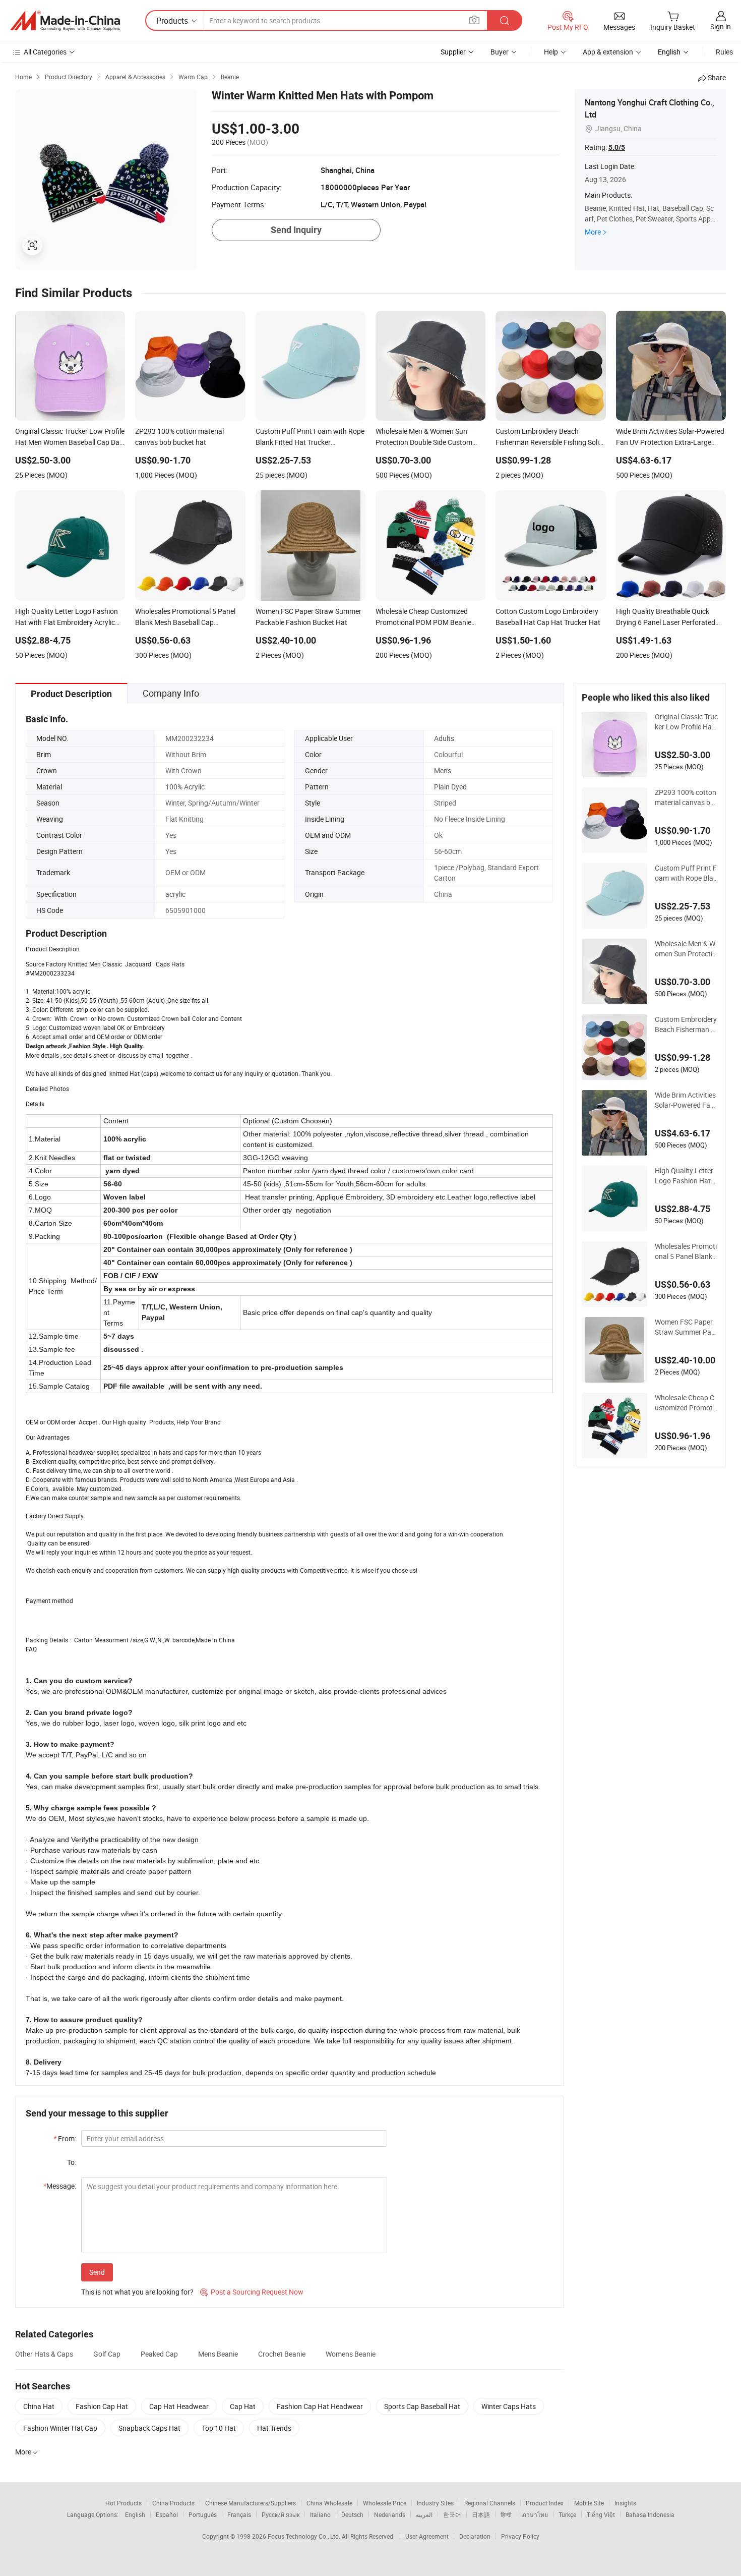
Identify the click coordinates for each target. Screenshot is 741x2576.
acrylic (175, 894)
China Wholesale (329, 2503)
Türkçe (567, 2514)
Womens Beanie (351, 2354)
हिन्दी (506, 2514)
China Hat (39, 2406)
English (135, 2514)
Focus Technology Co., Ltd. (305, 2536)
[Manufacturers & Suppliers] (65, 21)
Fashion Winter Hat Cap (60, 2428)
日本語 (481, 2514)
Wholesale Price (385, 2503)
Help (551, 52)
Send (97, 2272)
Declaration (475, 2536)
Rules (724, 52)
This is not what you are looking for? (137, 2292)
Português (203, 2514)
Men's (443, 770)
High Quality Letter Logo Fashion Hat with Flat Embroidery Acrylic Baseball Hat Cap (686, 1176)
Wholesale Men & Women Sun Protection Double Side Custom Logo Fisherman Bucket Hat (686, 949)
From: (65, 2138)
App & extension (608, 52)
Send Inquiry (296, 230)
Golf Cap (107, 2354)
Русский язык (281, 2514)
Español (167, 2514)
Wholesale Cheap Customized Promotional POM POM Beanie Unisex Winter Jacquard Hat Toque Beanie (686, 1403)
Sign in (721, 26)
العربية (424, 2514)
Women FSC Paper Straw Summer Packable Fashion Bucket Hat (685, 1327)
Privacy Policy (520, 2536)
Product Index (545, 2503)
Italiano (320, 2514)
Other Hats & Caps (44, 2354)
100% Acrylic (185, 787)
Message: (60, 2186)
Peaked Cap (159, 2354)
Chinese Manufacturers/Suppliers (251, 2503)
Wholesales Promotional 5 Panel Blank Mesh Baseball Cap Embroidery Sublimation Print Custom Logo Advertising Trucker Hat (686, 1251)
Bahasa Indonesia (650, 2514)
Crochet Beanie (282, 2354)
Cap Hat (243, 2406)
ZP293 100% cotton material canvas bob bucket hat (686, 797)
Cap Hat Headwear (179, 2406)
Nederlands (390, 2514)
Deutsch (352, 2514)
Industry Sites (435, 2503)
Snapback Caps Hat (149, 2428)
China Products (173, 2503)
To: (72, 2162)
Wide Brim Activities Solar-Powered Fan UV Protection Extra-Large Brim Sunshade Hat (686, 1100)
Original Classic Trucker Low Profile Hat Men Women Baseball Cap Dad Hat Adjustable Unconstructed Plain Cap (686, 722)
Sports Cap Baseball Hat (422, 2406)
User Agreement (427, 2536)
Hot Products (124, 2503)
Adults (444, 738)
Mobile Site (589, 2503)
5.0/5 (617, 147)
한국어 (452, 2514)
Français (239, 2514)
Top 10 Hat (219, 2428)
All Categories (45, 52)
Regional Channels (490, 2503)
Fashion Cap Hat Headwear (320, 2406)
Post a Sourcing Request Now (252, 2292)
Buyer (500, 52)
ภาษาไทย (535, 2514)
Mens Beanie (218, 2354)
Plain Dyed (450, 787)
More (593, 232)
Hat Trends (274, 2428)
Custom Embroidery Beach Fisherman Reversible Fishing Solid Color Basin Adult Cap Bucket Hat (686, 1024)
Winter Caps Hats (509, 2406)
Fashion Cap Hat (102, 2406)
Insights (625, 2503)
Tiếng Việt (601, 2514)
